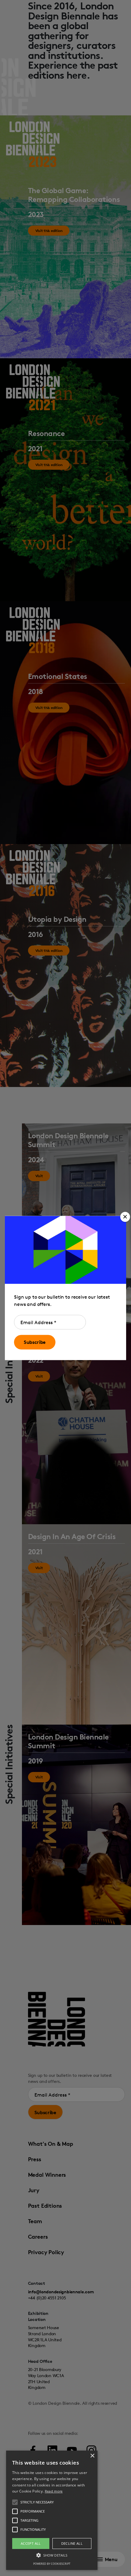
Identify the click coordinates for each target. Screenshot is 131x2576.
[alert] (52, 2510)
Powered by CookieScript (52, 2564)
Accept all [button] (31, 2543)
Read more (54, 2491)
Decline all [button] (72, 2543)
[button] (125, 1217)
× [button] (92, 2456)
